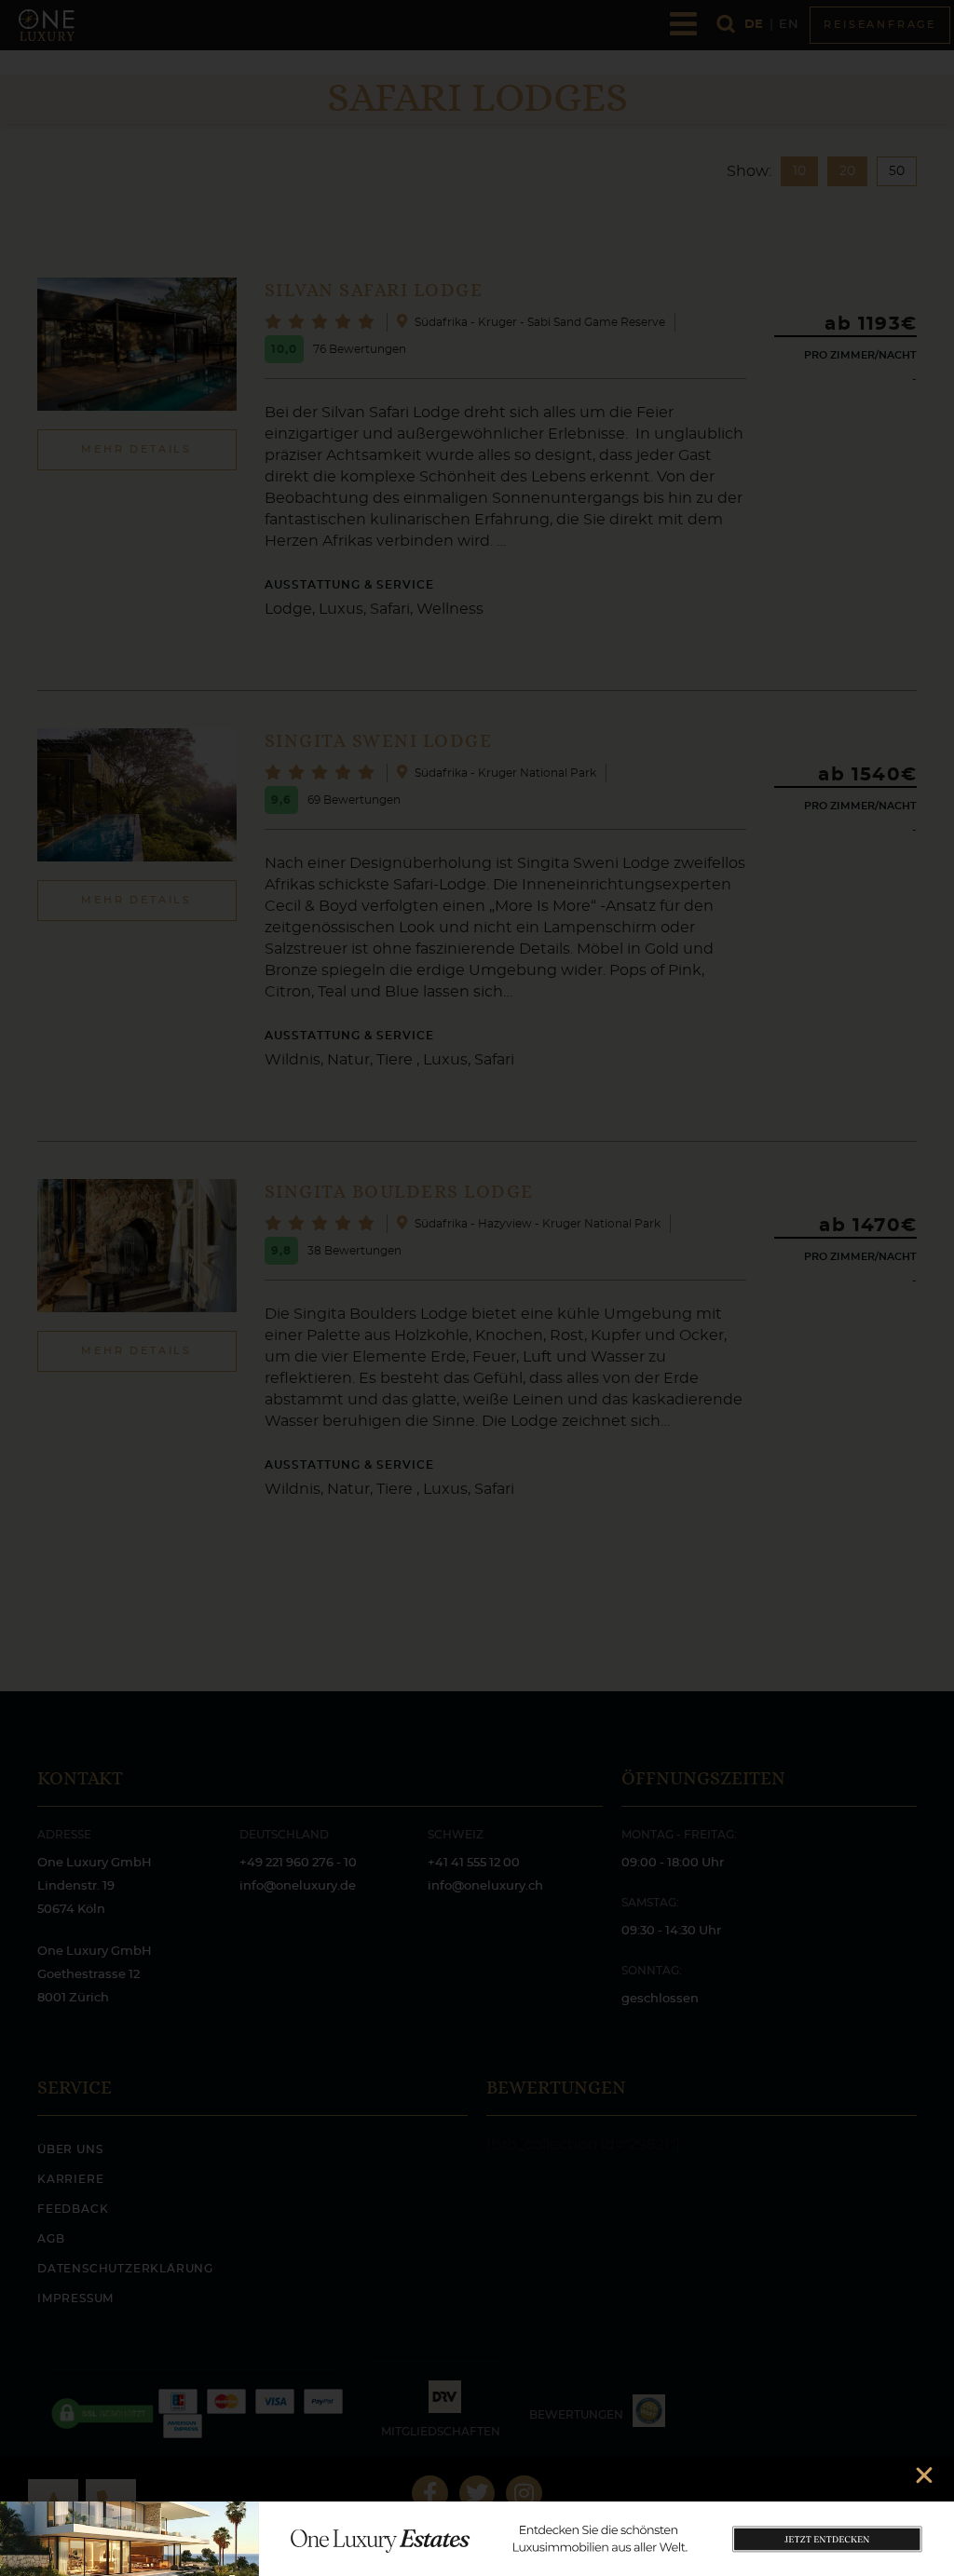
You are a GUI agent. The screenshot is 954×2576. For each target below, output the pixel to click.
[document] (477, 1288)
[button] (924, 2475)
